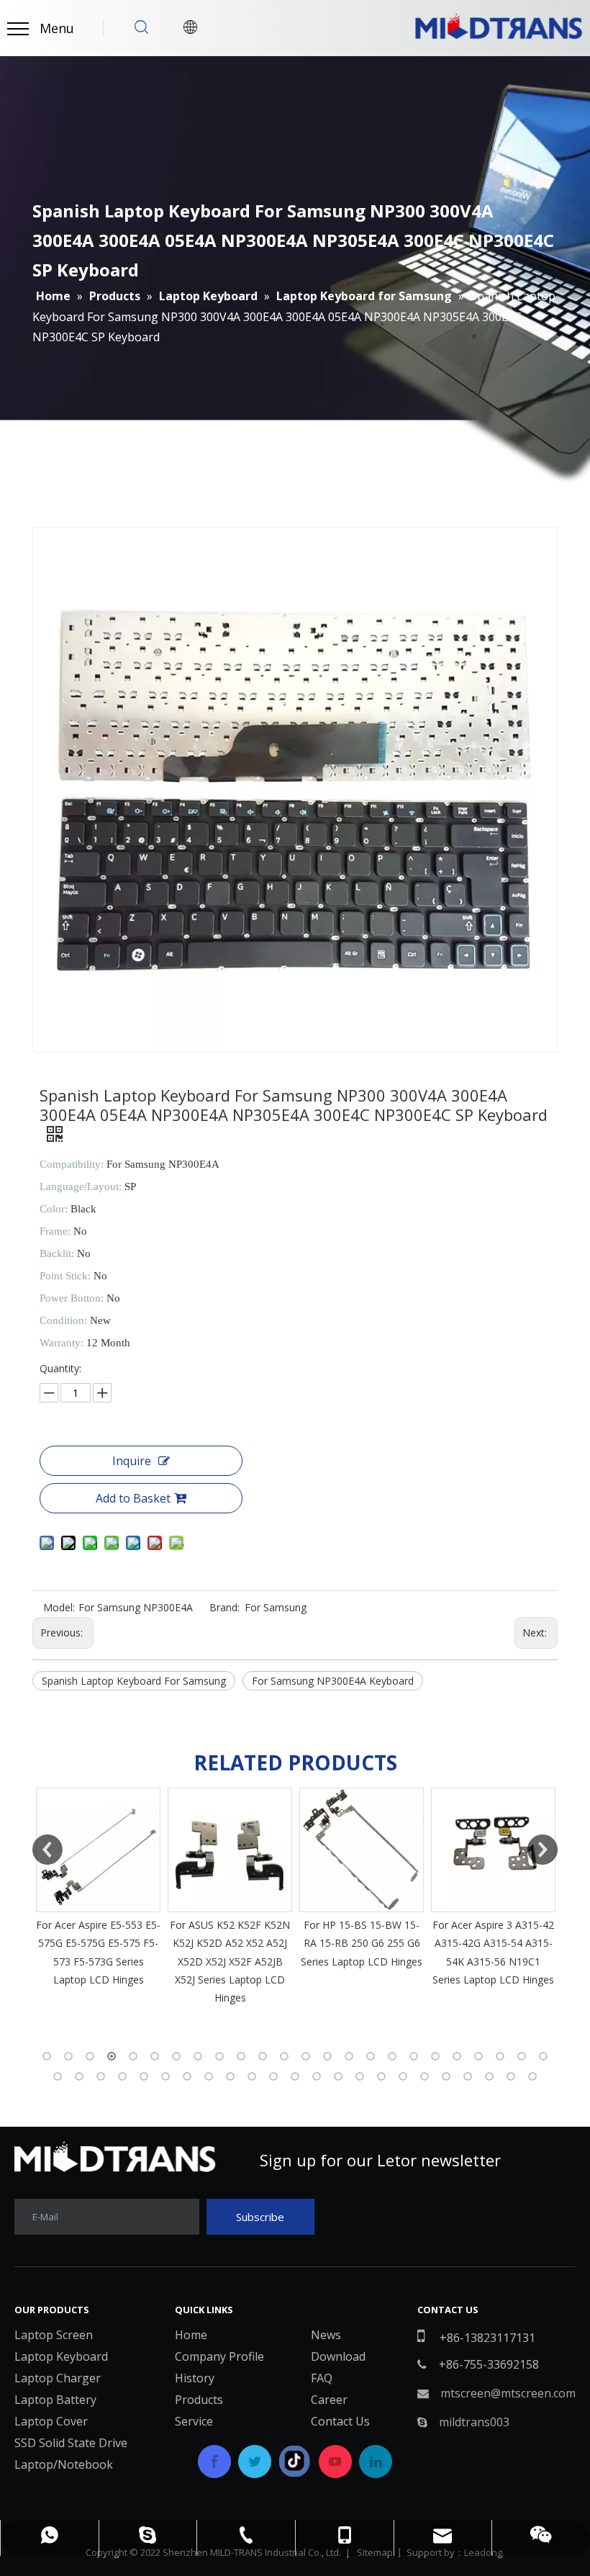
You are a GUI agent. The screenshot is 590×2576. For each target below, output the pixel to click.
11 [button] (263, 2056)
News (326, 2335)
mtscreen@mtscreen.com (508, 2393)
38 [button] (338, 2076)
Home (191, 2335)
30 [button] (165, 2076)
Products (199, 2400)
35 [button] (273, 2076)
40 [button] (381, 2076)
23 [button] (522, 2056)
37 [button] (317, 2076)
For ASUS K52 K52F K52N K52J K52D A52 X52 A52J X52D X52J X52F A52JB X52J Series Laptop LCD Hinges (230, 1961)
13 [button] (306, 2056)
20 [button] (457, 2056)
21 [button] (478, 2056)
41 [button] (403, 2076)
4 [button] (112, 2056)
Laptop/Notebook (64, 2464)
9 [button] (219, 2056)
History (195, 2378)
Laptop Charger (58, 2378)
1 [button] (47, 2056)
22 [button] (500, 2056)
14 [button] (327, 2056)
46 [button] (511, 2076)
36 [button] (295, 2076)
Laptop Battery (55, 2400)
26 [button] (79, 2076)
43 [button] (446, 2076)
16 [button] (371, 2056)
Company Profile (219, 2356)
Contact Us (340, 2421)
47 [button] (532, 2076)
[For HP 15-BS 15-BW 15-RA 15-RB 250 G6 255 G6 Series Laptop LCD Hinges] (362, 1850)
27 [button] (101, 2076)
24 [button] (543, 2056)
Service (194, 2421)
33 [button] (230, 2076)
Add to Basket (133, 1498)
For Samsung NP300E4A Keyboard (333, 1681)
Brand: (224, 1607)
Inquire (132, 1461)
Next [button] (543, 1850)
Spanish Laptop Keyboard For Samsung (134, 1681)
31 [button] (187, 2076)
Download (338, 2356)
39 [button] (360, 2076)
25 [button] (58, 2076)
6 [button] (155, 2056)
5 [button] (133, 2056)
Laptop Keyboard (61, 2356)
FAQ (322, 2378)
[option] (98, 1888)
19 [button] (435, 2056)
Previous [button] (47, 1850)
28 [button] (122, 2076)
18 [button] (414, 2056)
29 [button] (144, 2076)
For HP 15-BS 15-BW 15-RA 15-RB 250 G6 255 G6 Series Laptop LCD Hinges (362, 1943)
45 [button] (489, 2076)
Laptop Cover (51, 2421)
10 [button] (241, 2056)
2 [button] (68, 2056)
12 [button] (284, 2056)
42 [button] (425, 2076)
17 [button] (392, 2056)
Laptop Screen (54, 2335)
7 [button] (176, 2056)
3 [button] (90, 2056)
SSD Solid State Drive (71, 2443)
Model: (59, 1607)
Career (329, 2400)
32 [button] (209, 2076)
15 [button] (349, 2056)
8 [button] (198, 2056)
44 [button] (468, 2076)
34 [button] (252, 2076)
